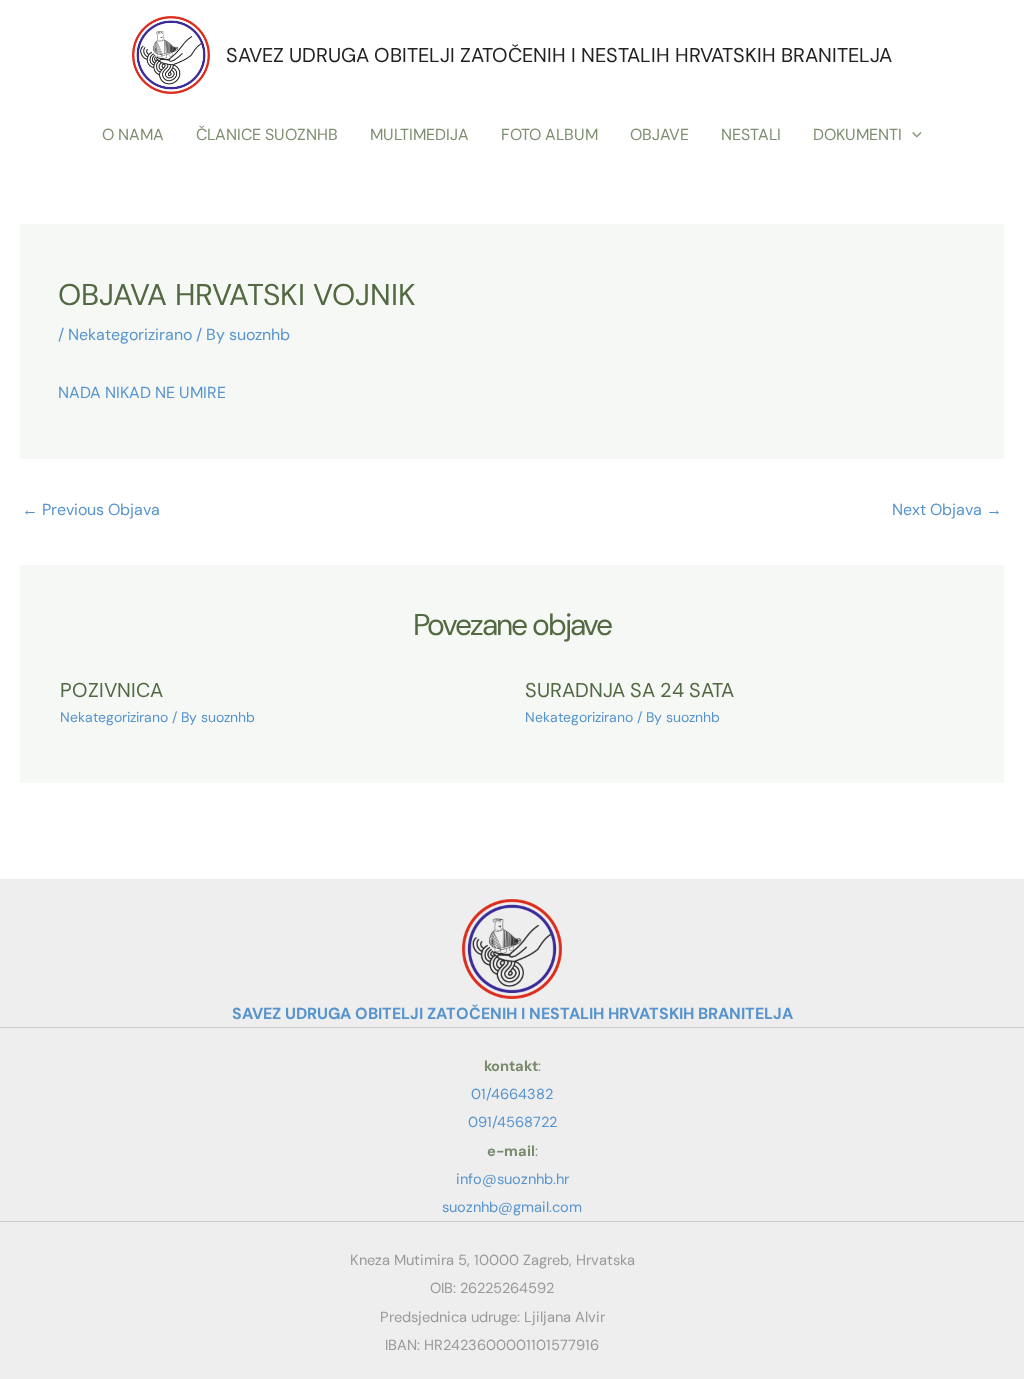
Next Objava (947, 509)
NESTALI (751, 134)
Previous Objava (91, 509)
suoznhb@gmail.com (512, 1207)
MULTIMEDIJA (419, 134)
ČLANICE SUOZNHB (267, 134)
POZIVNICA (111, 690)
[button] (912, 135)
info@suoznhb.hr (512, 1179)
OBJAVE (659, 134)
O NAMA (133, 134)
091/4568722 (512, 1122)
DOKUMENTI (857, 134)
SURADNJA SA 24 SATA (629, 690)
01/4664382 (512, 1094)
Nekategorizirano (130, 334)
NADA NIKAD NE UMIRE (142, 392)
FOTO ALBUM (549, 134)
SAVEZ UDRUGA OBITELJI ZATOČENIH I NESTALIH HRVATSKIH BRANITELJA (559, 55)
